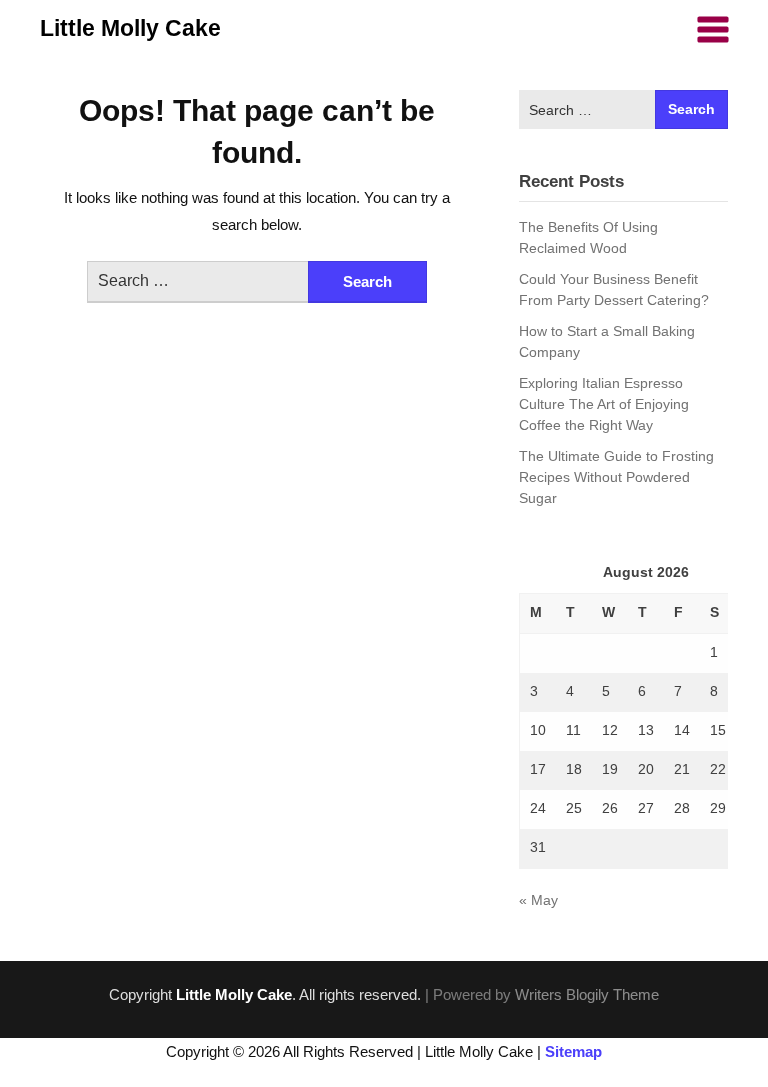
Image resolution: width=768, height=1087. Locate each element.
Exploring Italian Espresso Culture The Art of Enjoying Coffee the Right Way (604, 404)
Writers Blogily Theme (587, 994)
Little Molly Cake (130, 28)
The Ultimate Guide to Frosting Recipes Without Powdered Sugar (616, 477)
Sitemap (573, 1051)
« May (538, 900)
